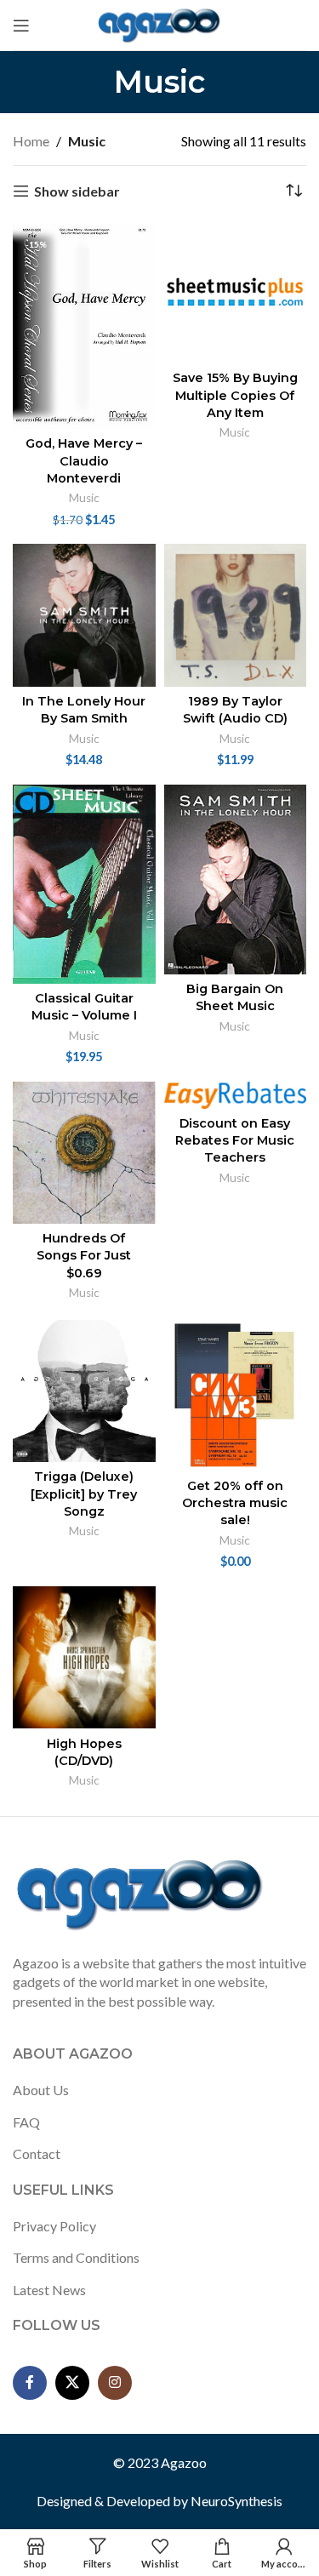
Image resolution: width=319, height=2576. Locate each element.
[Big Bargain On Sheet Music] (236, 880)
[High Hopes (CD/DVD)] (84, 1658)
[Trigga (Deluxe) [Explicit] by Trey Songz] (84, 1391)
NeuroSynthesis (236, 2501)
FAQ (26, 2122)
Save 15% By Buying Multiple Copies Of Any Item (235, 395)
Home (31, 141)
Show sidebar (77, 191)
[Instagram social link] (115, 2383)
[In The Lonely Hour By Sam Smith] (84, 615)
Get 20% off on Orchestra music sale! (235, 1503)
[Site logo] (159, 23)
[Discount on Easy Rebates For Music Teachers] (236, 1095)
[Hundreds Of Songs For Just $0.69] (84, 1153)
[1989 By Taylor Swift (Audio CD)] (236, 615)
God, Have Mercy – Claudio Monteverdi (84, 460)
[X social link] (72, 2383)
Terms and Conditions (76, 2257)
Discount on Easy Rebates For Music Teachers (235, 1140)
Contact (37, 2153)
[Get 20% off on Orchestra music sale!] (236, 1396)
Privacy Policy (54, 2226)
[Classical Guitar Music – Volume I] (84, 884)
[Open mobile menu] (21, 26)
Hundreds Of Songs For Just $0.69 (84, 1255)
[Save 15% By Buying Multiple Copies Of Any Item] (236, 293)
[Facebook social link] (30, 2383)
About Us (41, 2090)
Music (84, 498)
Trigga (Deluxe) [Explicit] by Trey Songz (84, 1494)
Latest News (49, 2290)
